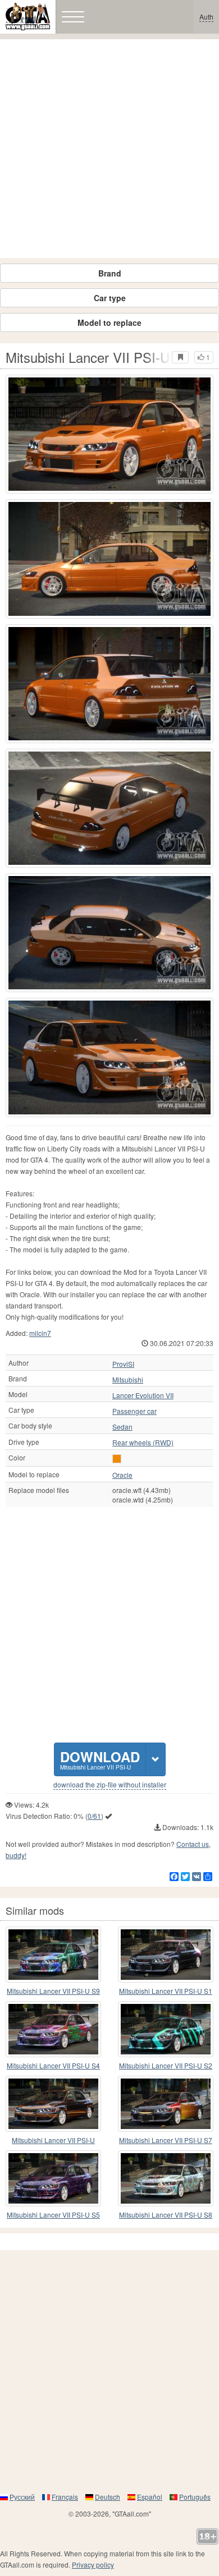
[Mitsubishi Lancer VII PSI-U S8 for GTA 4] (166, 2178)
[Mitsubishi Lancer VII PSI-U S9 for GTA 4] (53, 1955)
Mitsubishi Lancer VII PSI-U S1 (166, 1991)
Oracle (122, 1475)
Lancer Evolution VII (143, 1395)
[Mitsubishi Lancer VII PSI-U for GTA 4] (109, 434)
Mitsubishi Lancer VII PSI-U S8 (166, 2215)
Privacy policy (93, 2565)
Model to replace (109, 322)
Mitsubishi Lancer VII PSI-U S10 (53, 2140)
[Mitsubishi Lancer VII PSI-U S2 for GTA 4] (166, 2029)
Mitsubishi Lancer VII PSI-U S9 (53, 1991)
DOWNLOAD (100, 1759)
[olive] (117, 1459)
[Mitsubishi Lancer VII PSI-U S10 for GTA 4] (53, 2104)
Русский (22, 2497)
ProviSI (123, 1364)
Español (150, 2497)
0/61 (94, 1816)
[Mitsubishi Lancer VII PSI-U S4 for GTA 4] (53, 2029)
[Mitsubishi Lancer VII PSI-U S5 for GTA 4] (53, 2178)
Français (65, 2497)
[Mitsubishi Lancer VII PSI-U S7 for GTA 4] (166, 2104)
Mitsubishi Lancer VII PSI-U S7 (166, 2140)
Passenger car (134, 1411)
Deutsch (108, 2497)
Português (195, 2497)
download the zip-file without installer (110, 1785)
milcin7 (40, 1333)
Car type (110, 298)
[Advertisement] (109, 149)
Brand (110, 273)
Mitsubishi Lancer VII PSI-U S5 (53, 2215)
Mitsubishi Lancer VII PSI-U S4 (53, 2065)
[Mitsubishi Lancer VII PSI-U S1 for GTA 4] (166, 1955)
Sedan (122, 1427)
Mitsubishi (128, 1380)
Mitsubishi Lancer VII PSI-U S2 (166, 2065)
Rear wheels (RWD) (143, 1443)
